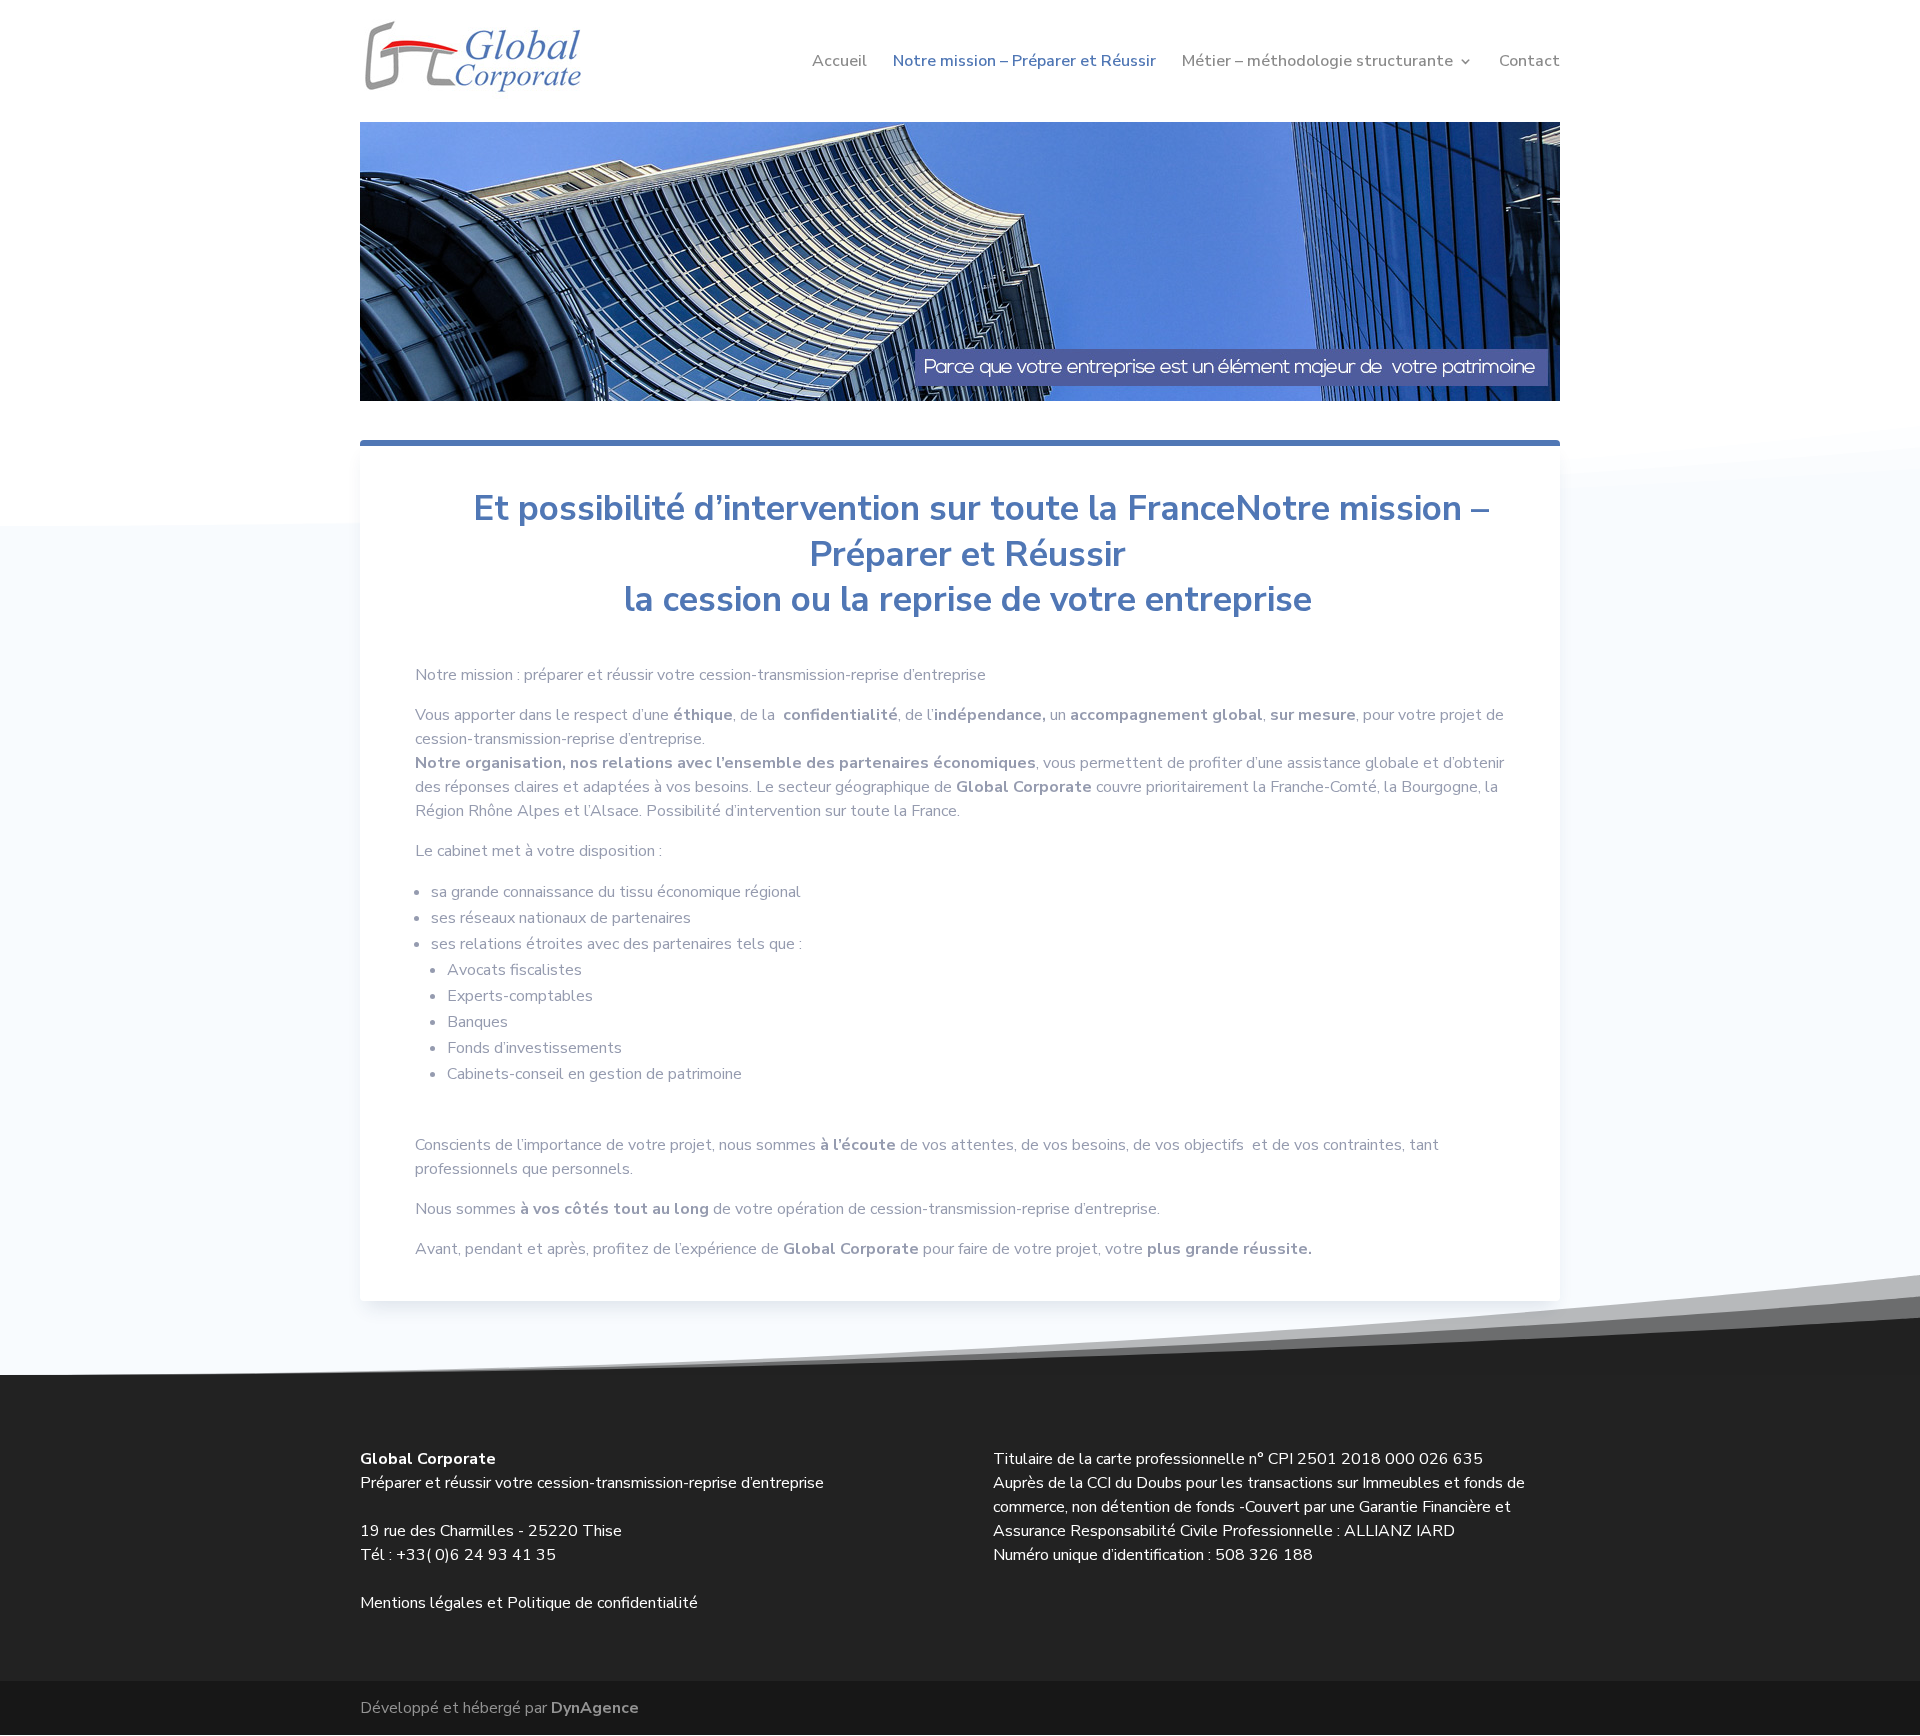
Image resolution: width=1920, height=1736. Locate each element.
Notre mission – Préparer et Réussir (1024, 63)
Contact (1529, 63)
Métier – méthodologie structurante (1317, 63)
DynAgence (595, 1708)
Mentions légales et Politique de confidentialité (529, 1603)
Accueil (839, 63)
